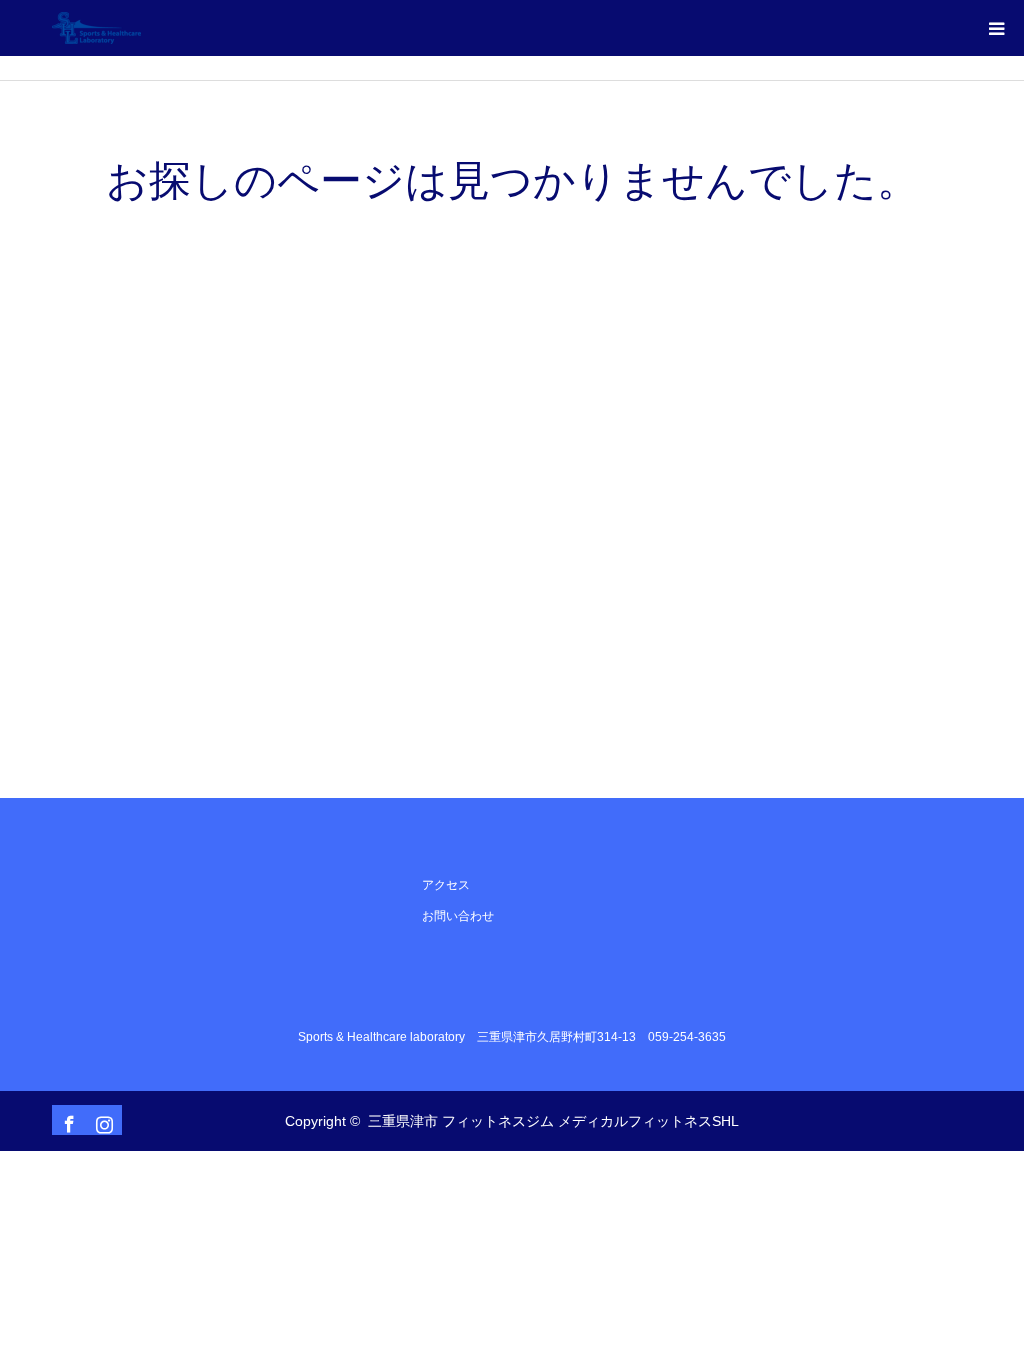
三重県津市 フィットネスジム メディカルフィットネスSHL (553, 1121)
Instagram (102, 1120)
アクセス (446, 885)
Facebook (67, 1120)
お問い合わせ (458, 916)
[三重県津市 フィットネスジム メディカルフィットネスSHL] (141, 28)
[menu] (996, 28)
